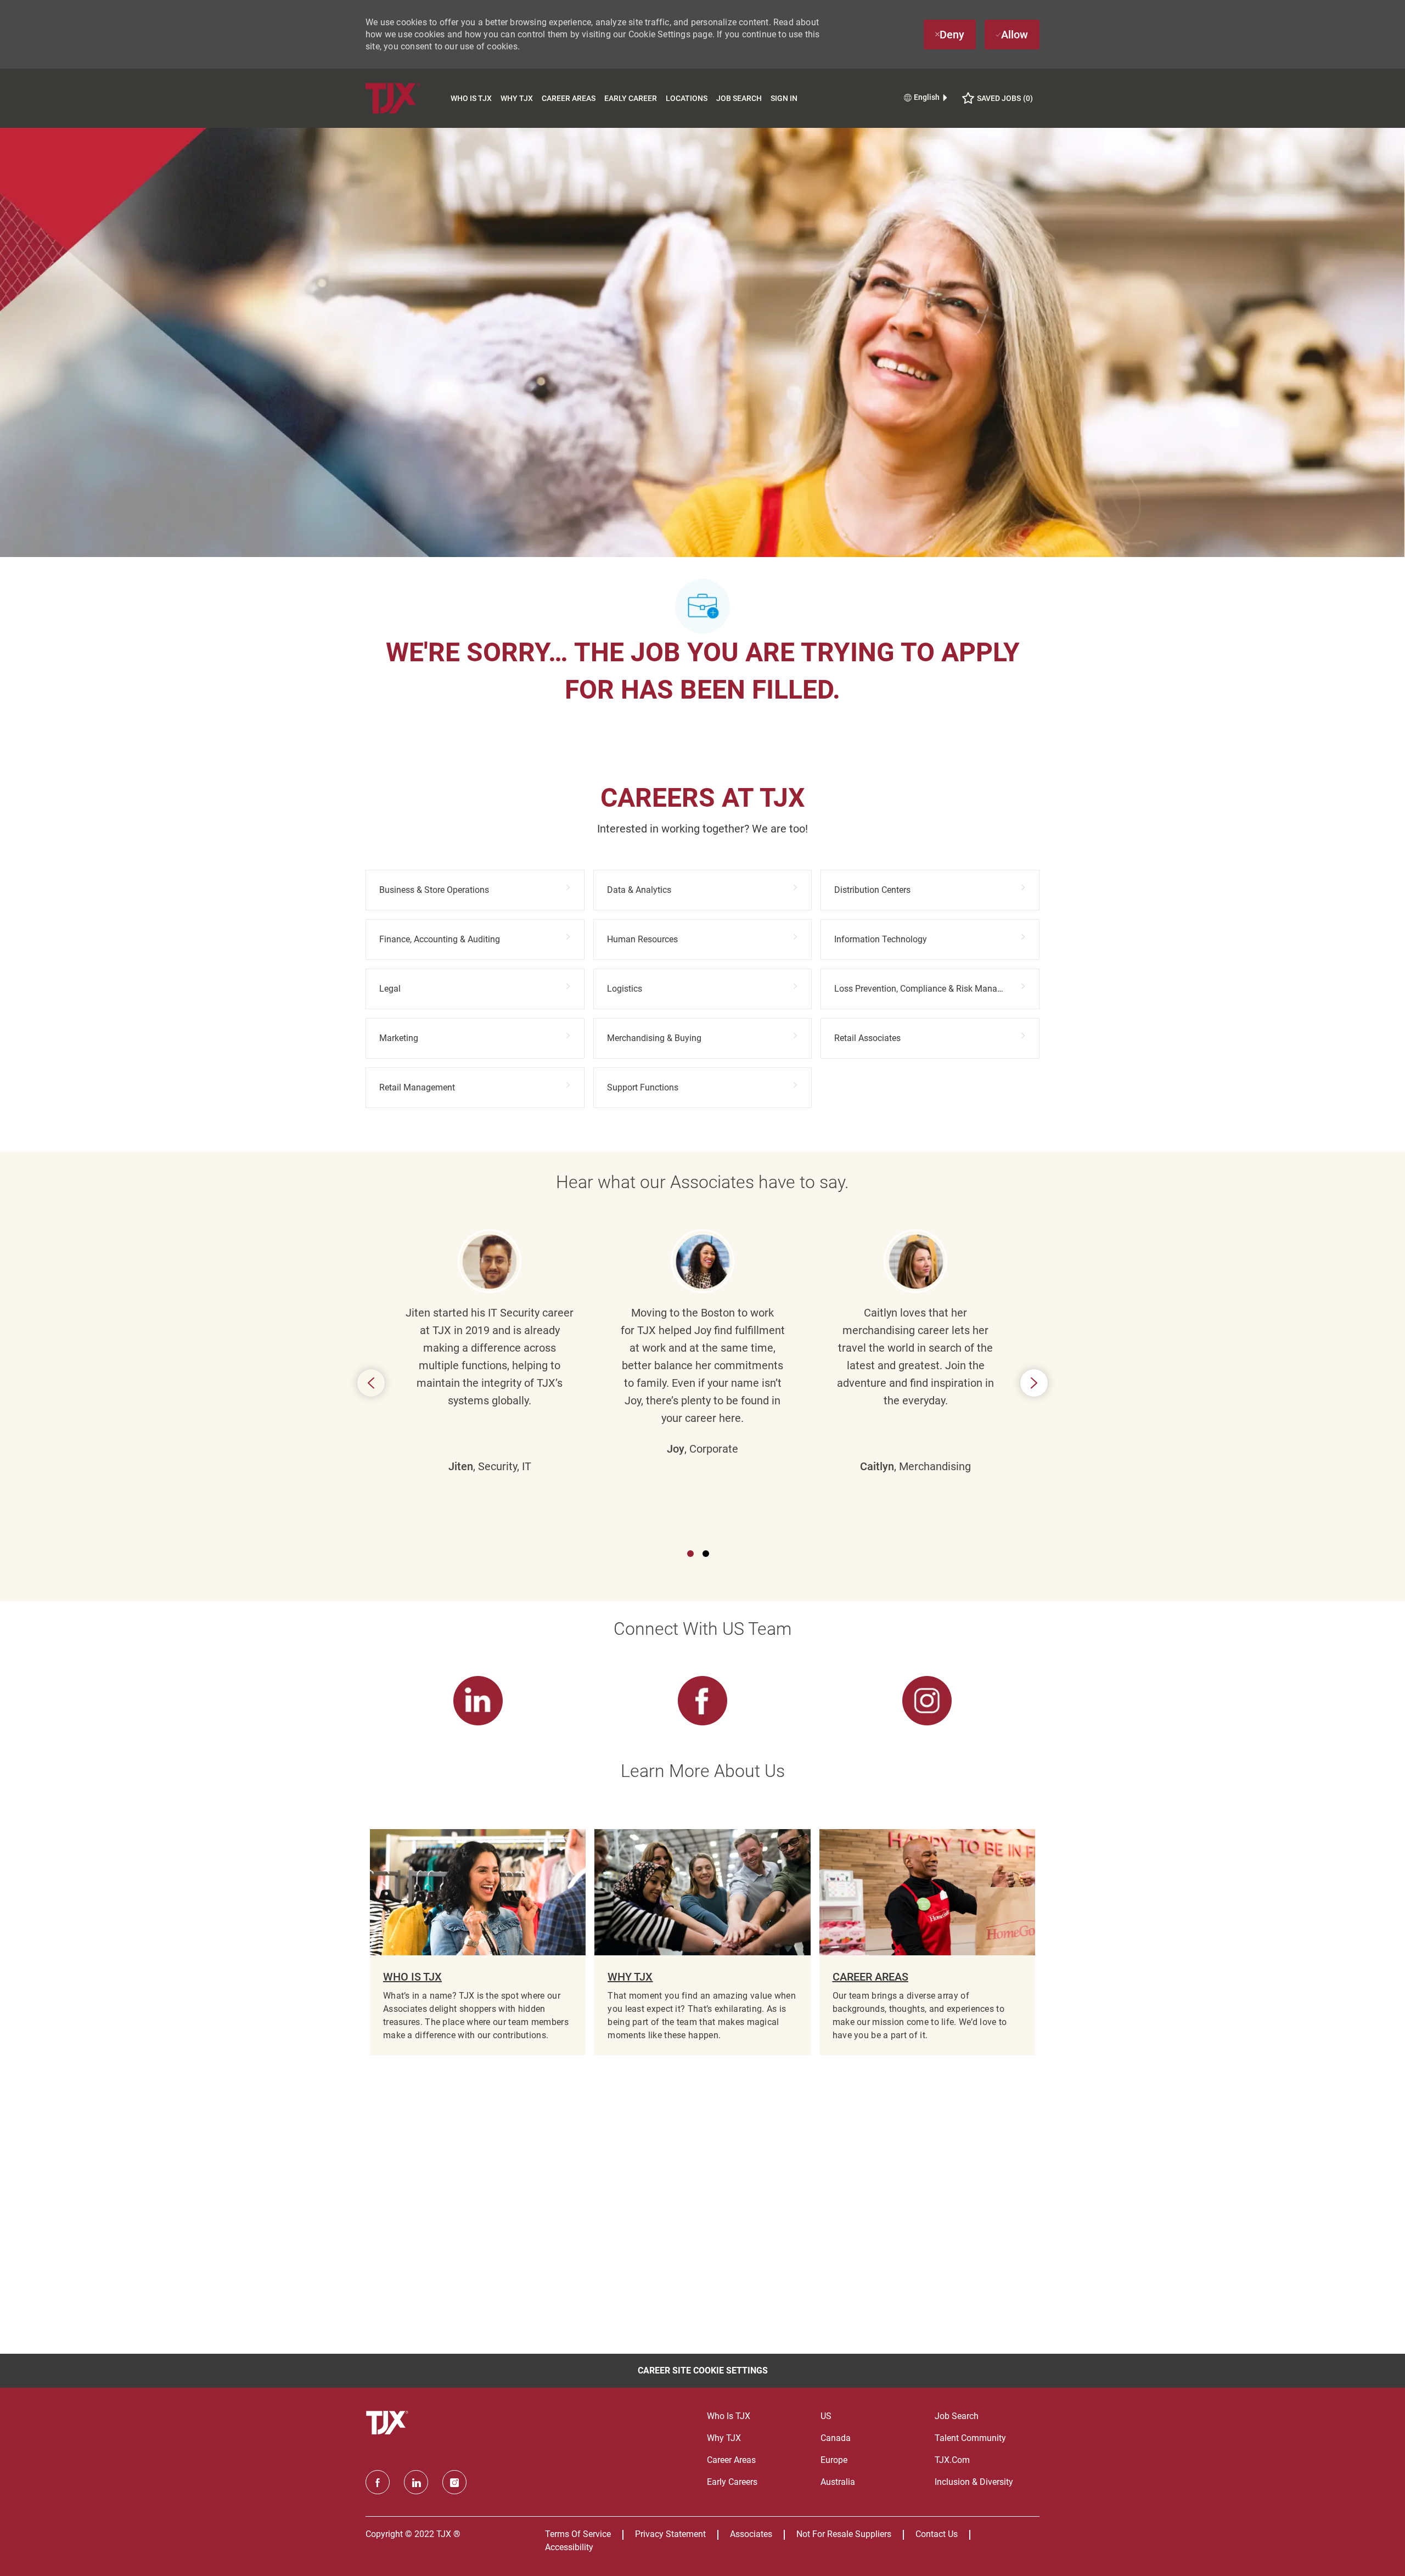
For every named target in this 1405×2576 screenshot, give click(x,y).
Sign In (784, 98)
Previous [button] (371, 1383)
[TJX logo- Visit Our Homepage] (389, 2423)
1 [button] (690, 1554)
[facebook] (378, 2482)
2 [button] (706, 1554)
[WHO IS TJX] (478, 1942)
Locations (687, 98)
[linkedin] (416, 2482)
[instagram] (454, 2482)
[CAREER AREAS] (927, 1942)
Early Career (631, 98)
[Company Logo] (406, 98)
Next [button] (1034, 1383)
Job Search (739, 98)
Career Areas (569, 98)
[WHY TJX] (702, 1942)
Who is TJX (471, 98)
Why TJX (517, 98)
